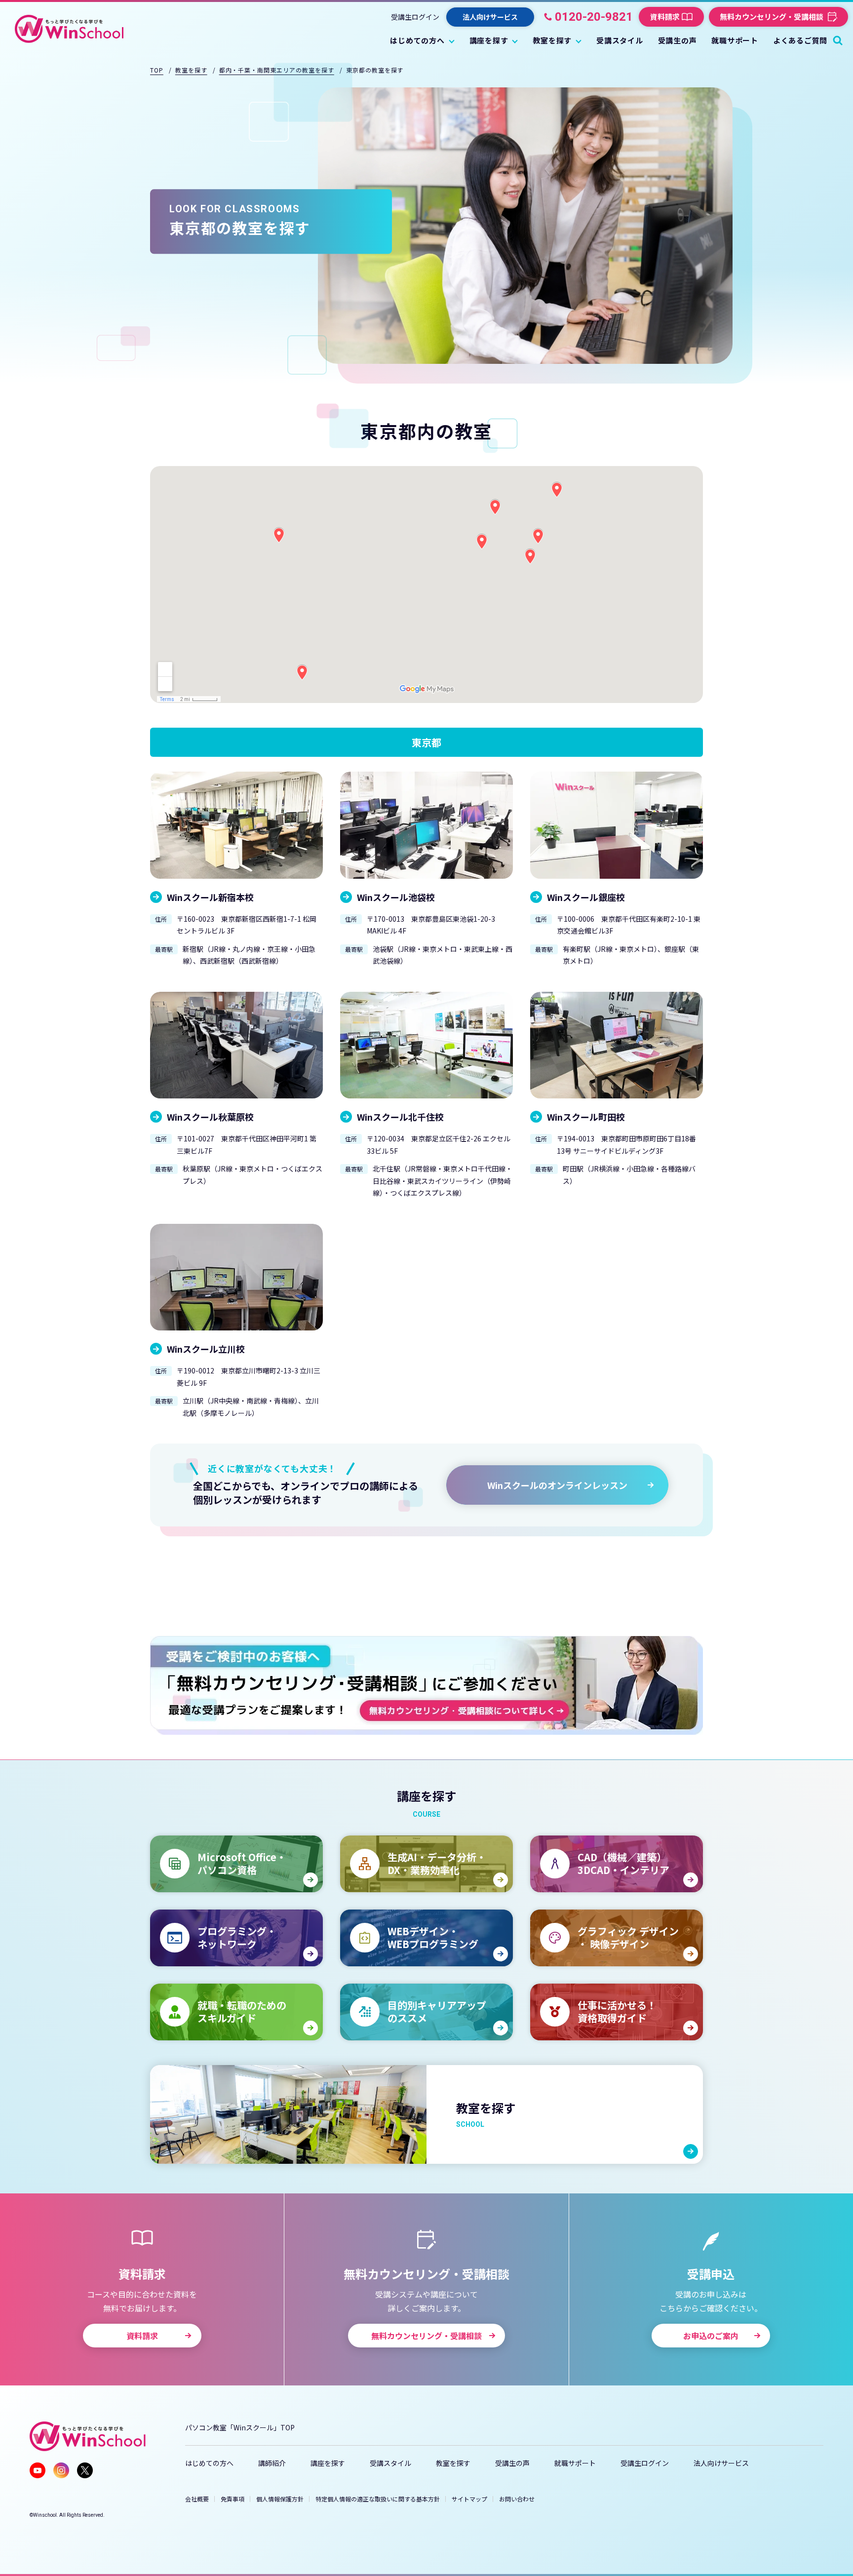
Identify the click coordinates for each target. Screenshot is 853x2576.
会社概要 (197, 2499)
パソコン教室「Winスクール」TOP (240, 2427)
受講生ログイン (415, 17)
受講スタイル (390, 2463)
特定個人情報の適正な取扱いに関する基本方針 (378, 2499)
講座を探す (328, 2463)
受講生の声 (512, 2463)
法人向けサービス (721, 2463)
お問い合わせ (517, 2499)
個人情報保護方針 (280, 2499)
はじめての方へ (209, 2463)
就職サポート (575, 2463)
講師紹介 (272, 2463)
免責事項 (233, 2499)
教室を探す (453, 2463)
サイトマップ (469, 2499)
